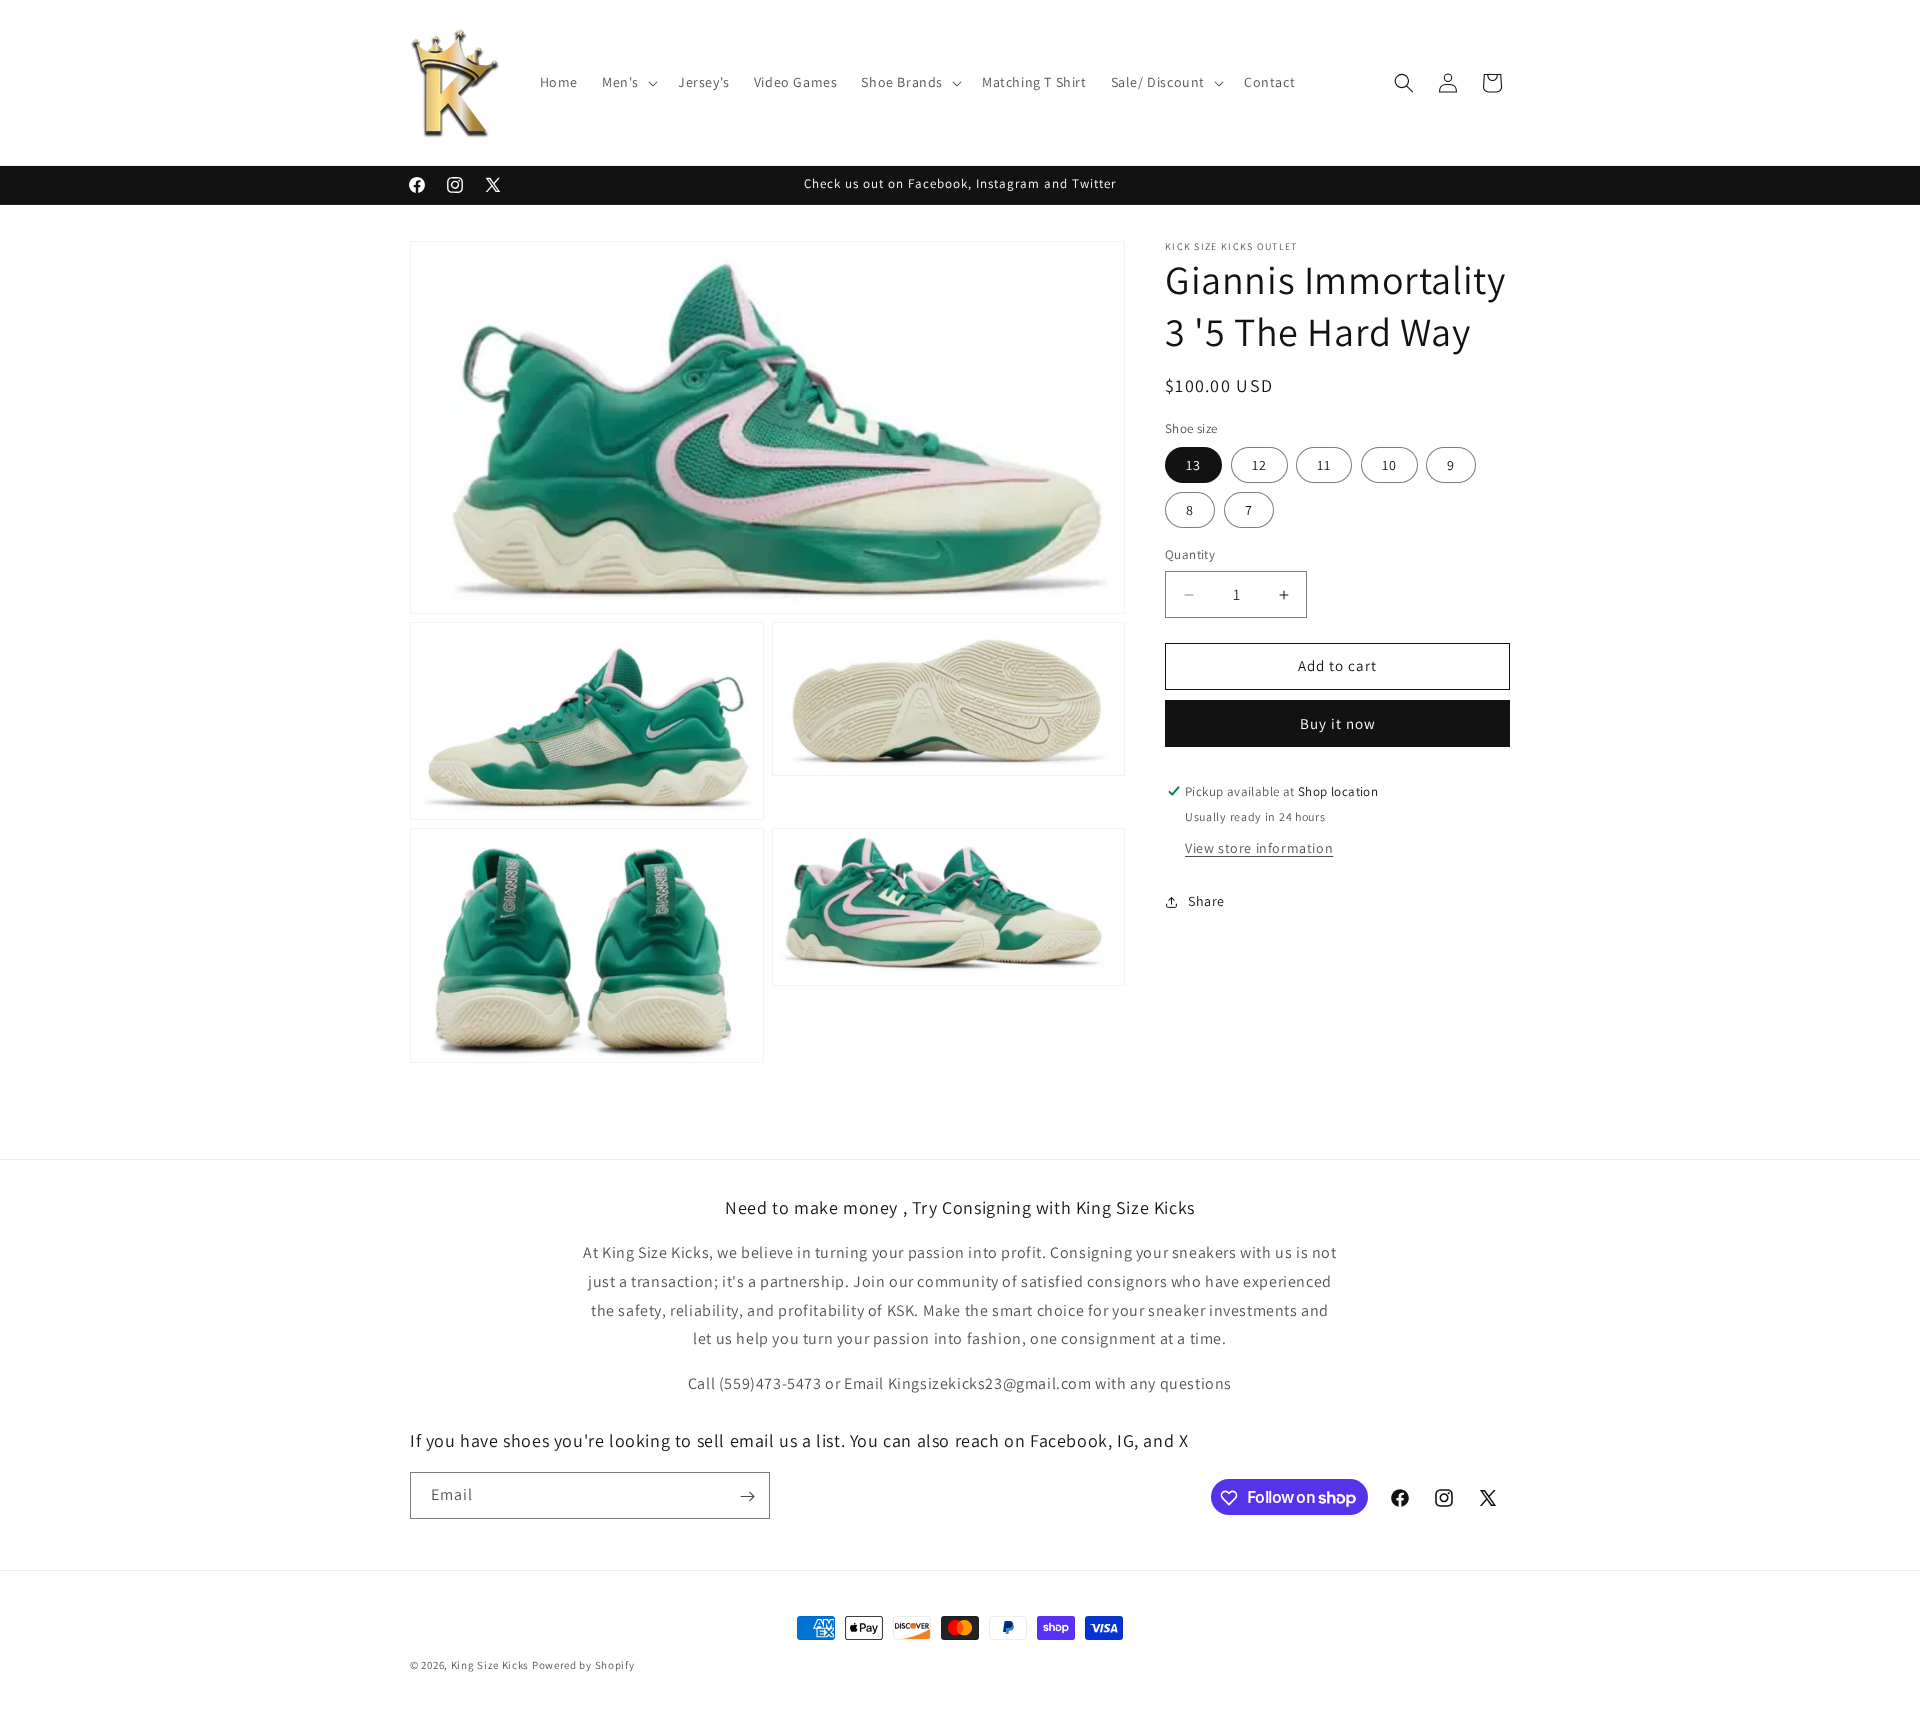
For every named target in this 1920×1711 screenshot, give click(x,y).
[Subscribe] (747, 1496)
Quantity (1190, 555)
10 (1389, 466)
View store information (1259, 848)
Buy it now (1338, 723)
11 (1324, 466)
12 (1259, 466)
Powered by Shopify (583, 1665)
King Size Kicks (491, 1665)
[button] (628, 82)
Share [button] (1206, 902)
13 (1193, 466)
